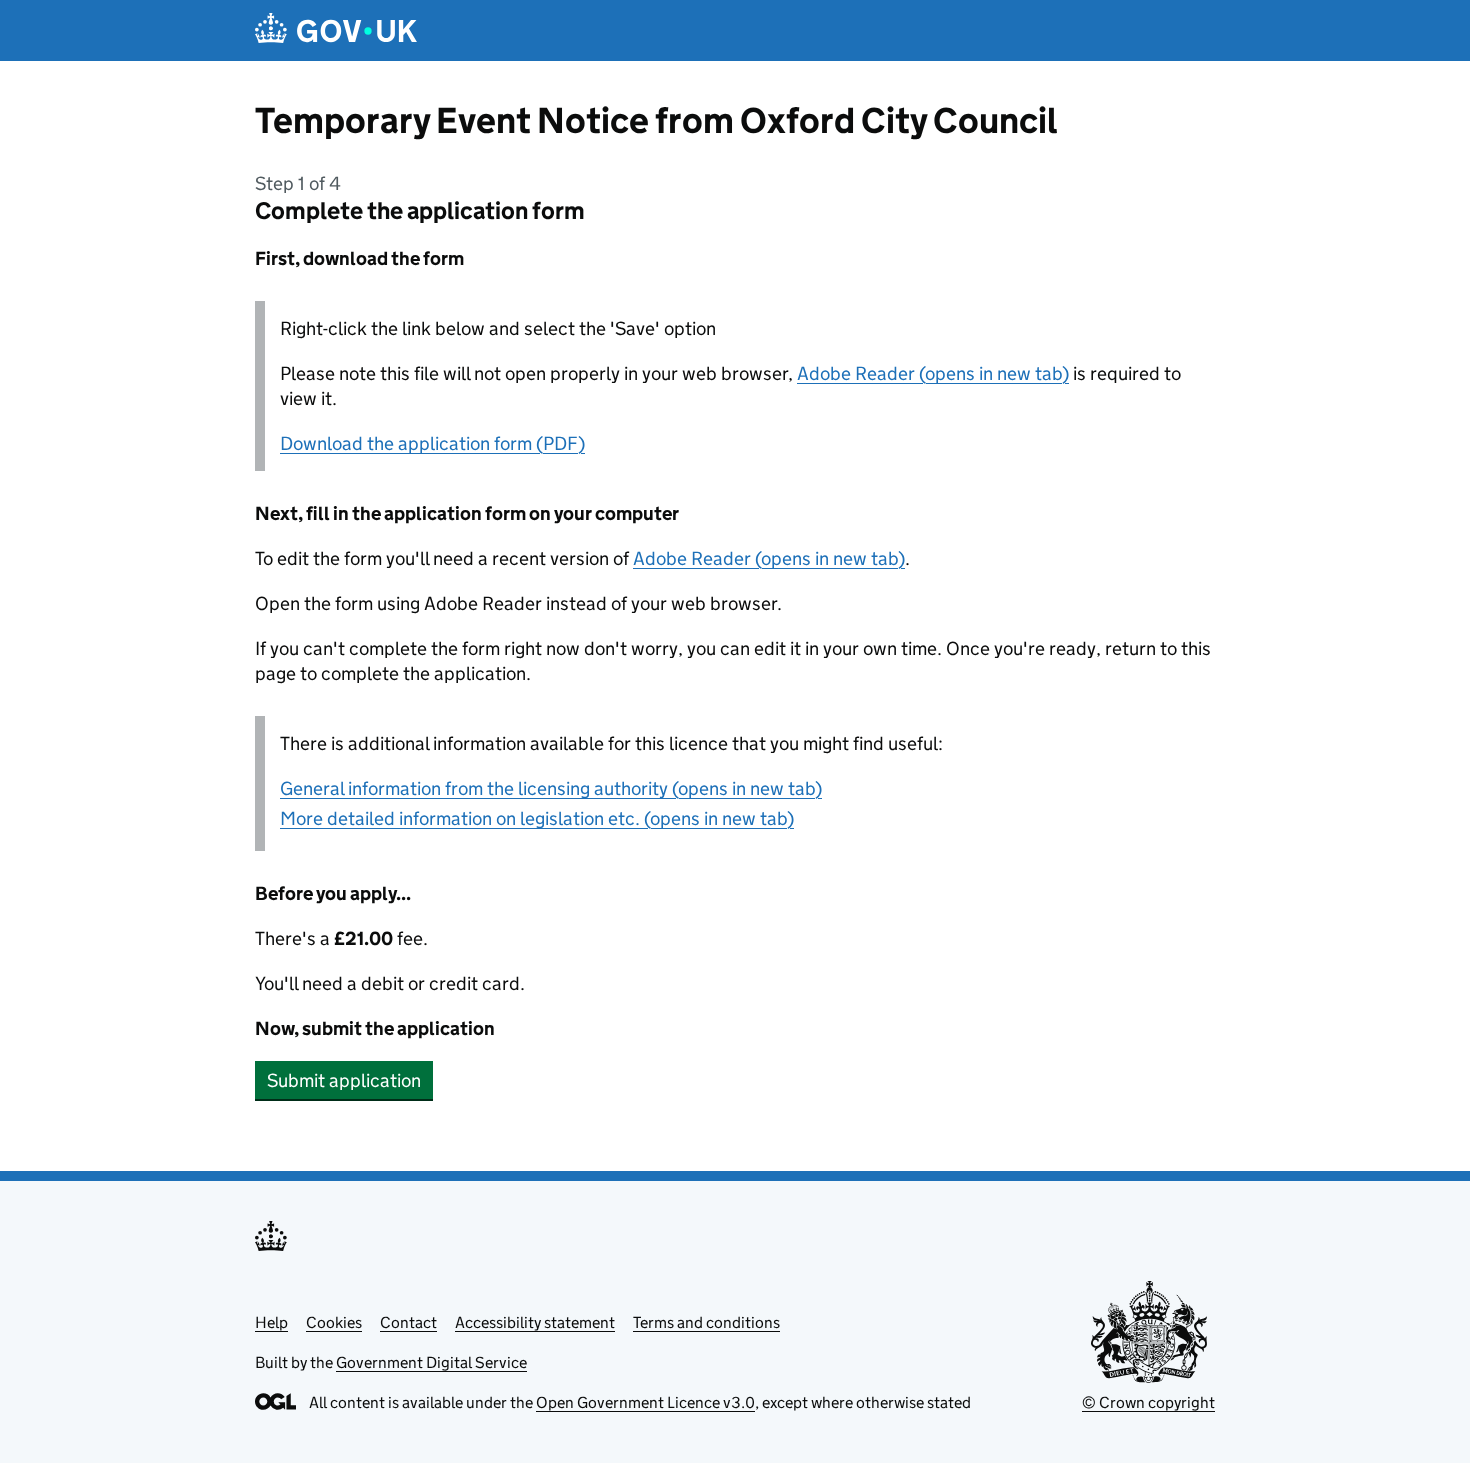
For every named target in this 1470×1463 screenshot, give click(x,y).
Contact (408, 1322)
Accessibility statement (535, 1322)
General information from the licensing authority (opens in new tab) (551, 788)
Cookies (334, 1322)
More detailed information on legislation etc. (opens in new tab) (537, 818)
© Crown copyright (1148, 1402)
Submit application (344, 1080)
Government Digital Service (431, 1362)
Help (271, 1322)
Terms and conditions (706, 1322)
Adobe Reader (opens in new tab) (933, 373)
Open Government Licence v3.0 (645, 1402)
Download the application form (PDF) (432, 443)
